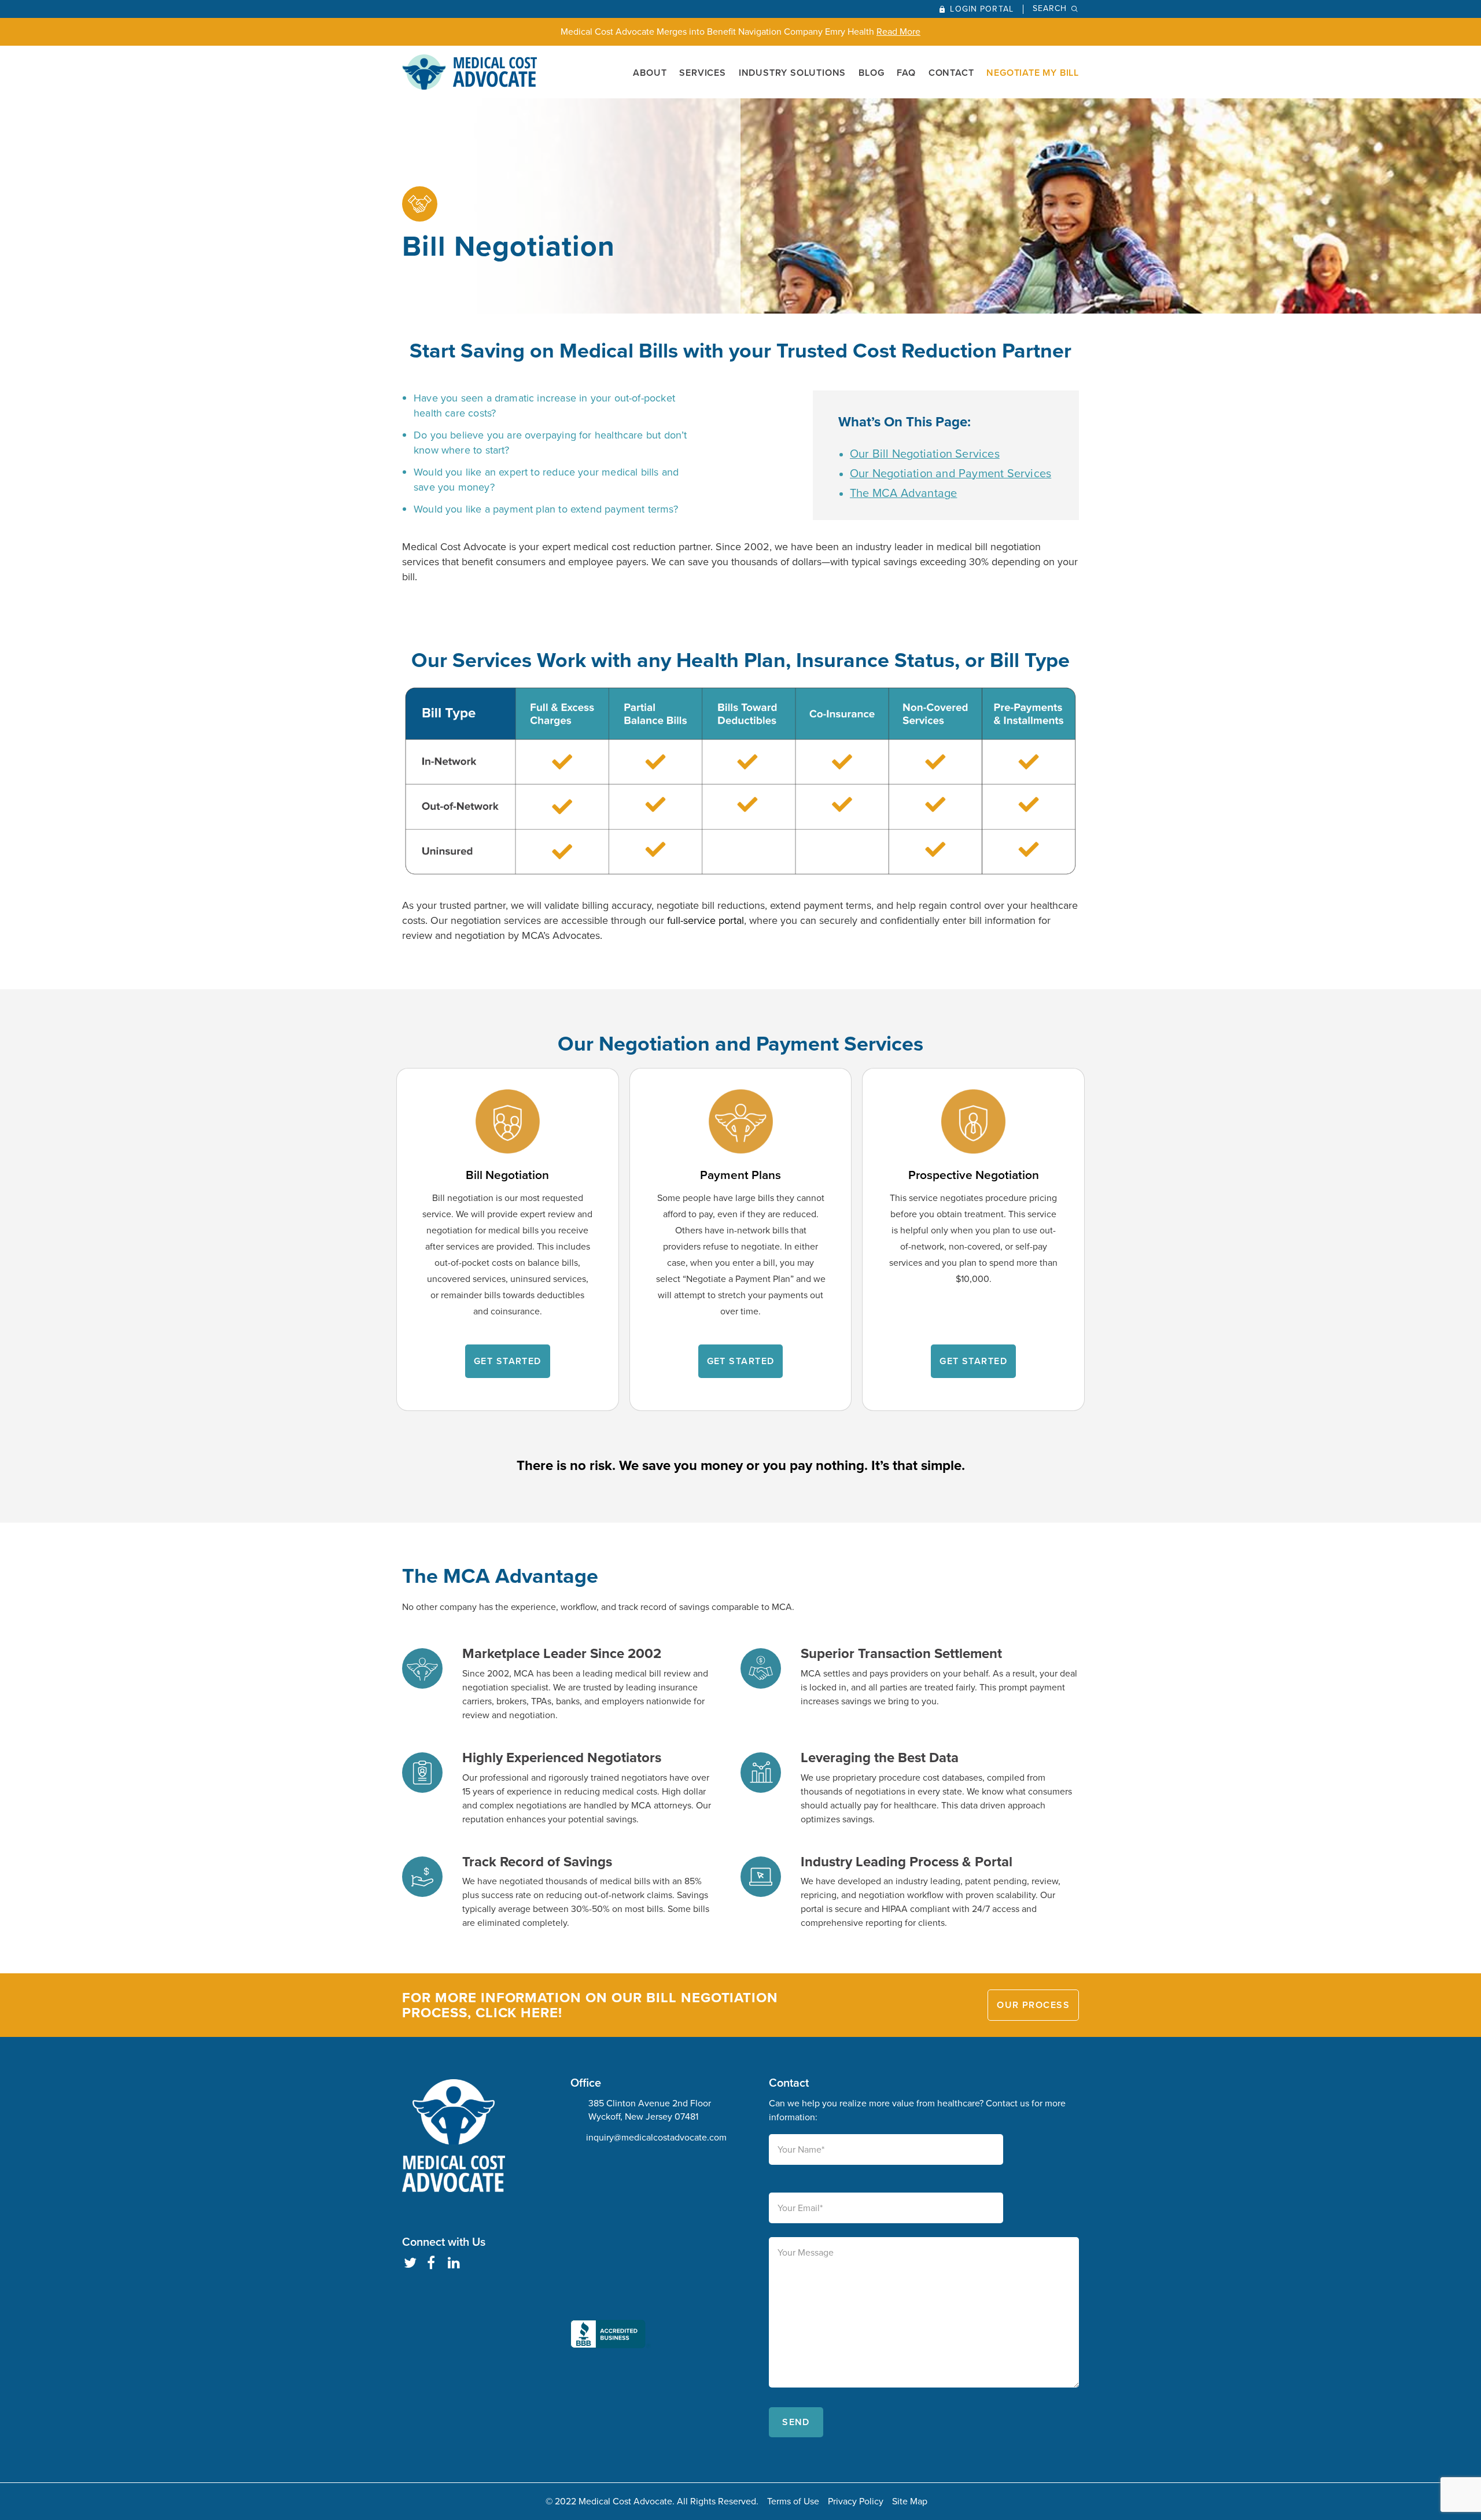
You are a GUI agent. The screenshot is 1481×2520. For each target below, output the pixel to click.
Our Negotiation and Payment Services (951, 473)
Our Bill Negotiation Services (925, 454)
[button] (611, 2256)
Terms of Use (793, 2501)
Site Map (910, 2501)
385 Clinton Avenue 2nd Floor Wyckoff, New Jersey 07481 (650, 2110)
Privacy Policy (856, 2501)
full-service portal (705, 920)
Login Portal (981, 9)
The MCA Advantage (903, 493)
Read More (898, 32)
